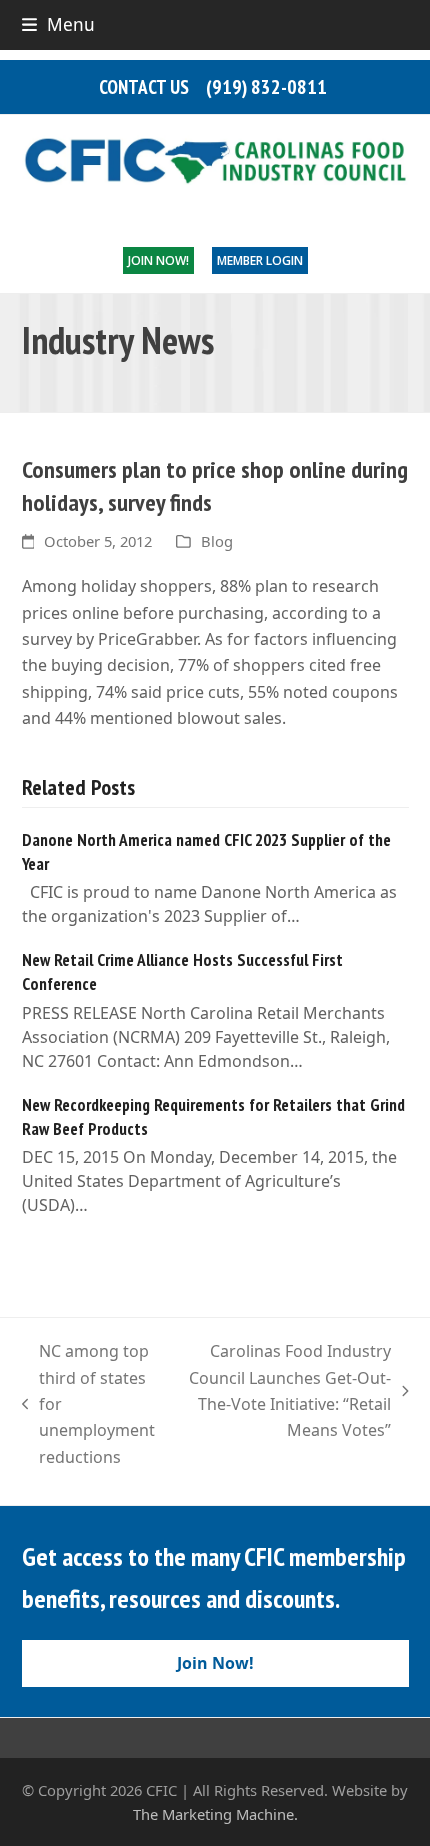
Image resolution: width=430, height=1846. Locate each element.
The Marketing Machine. (215, 1814)
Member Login (260, 260)
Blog (217, 541)
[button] (58, 24)
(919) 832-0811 (266, 87)
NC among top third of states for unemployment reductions (89, 1404)
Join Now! (158, 260)
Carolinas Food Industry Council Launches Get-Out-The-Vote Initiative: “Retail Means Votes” (290, 1390)
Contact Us (144, 87)
